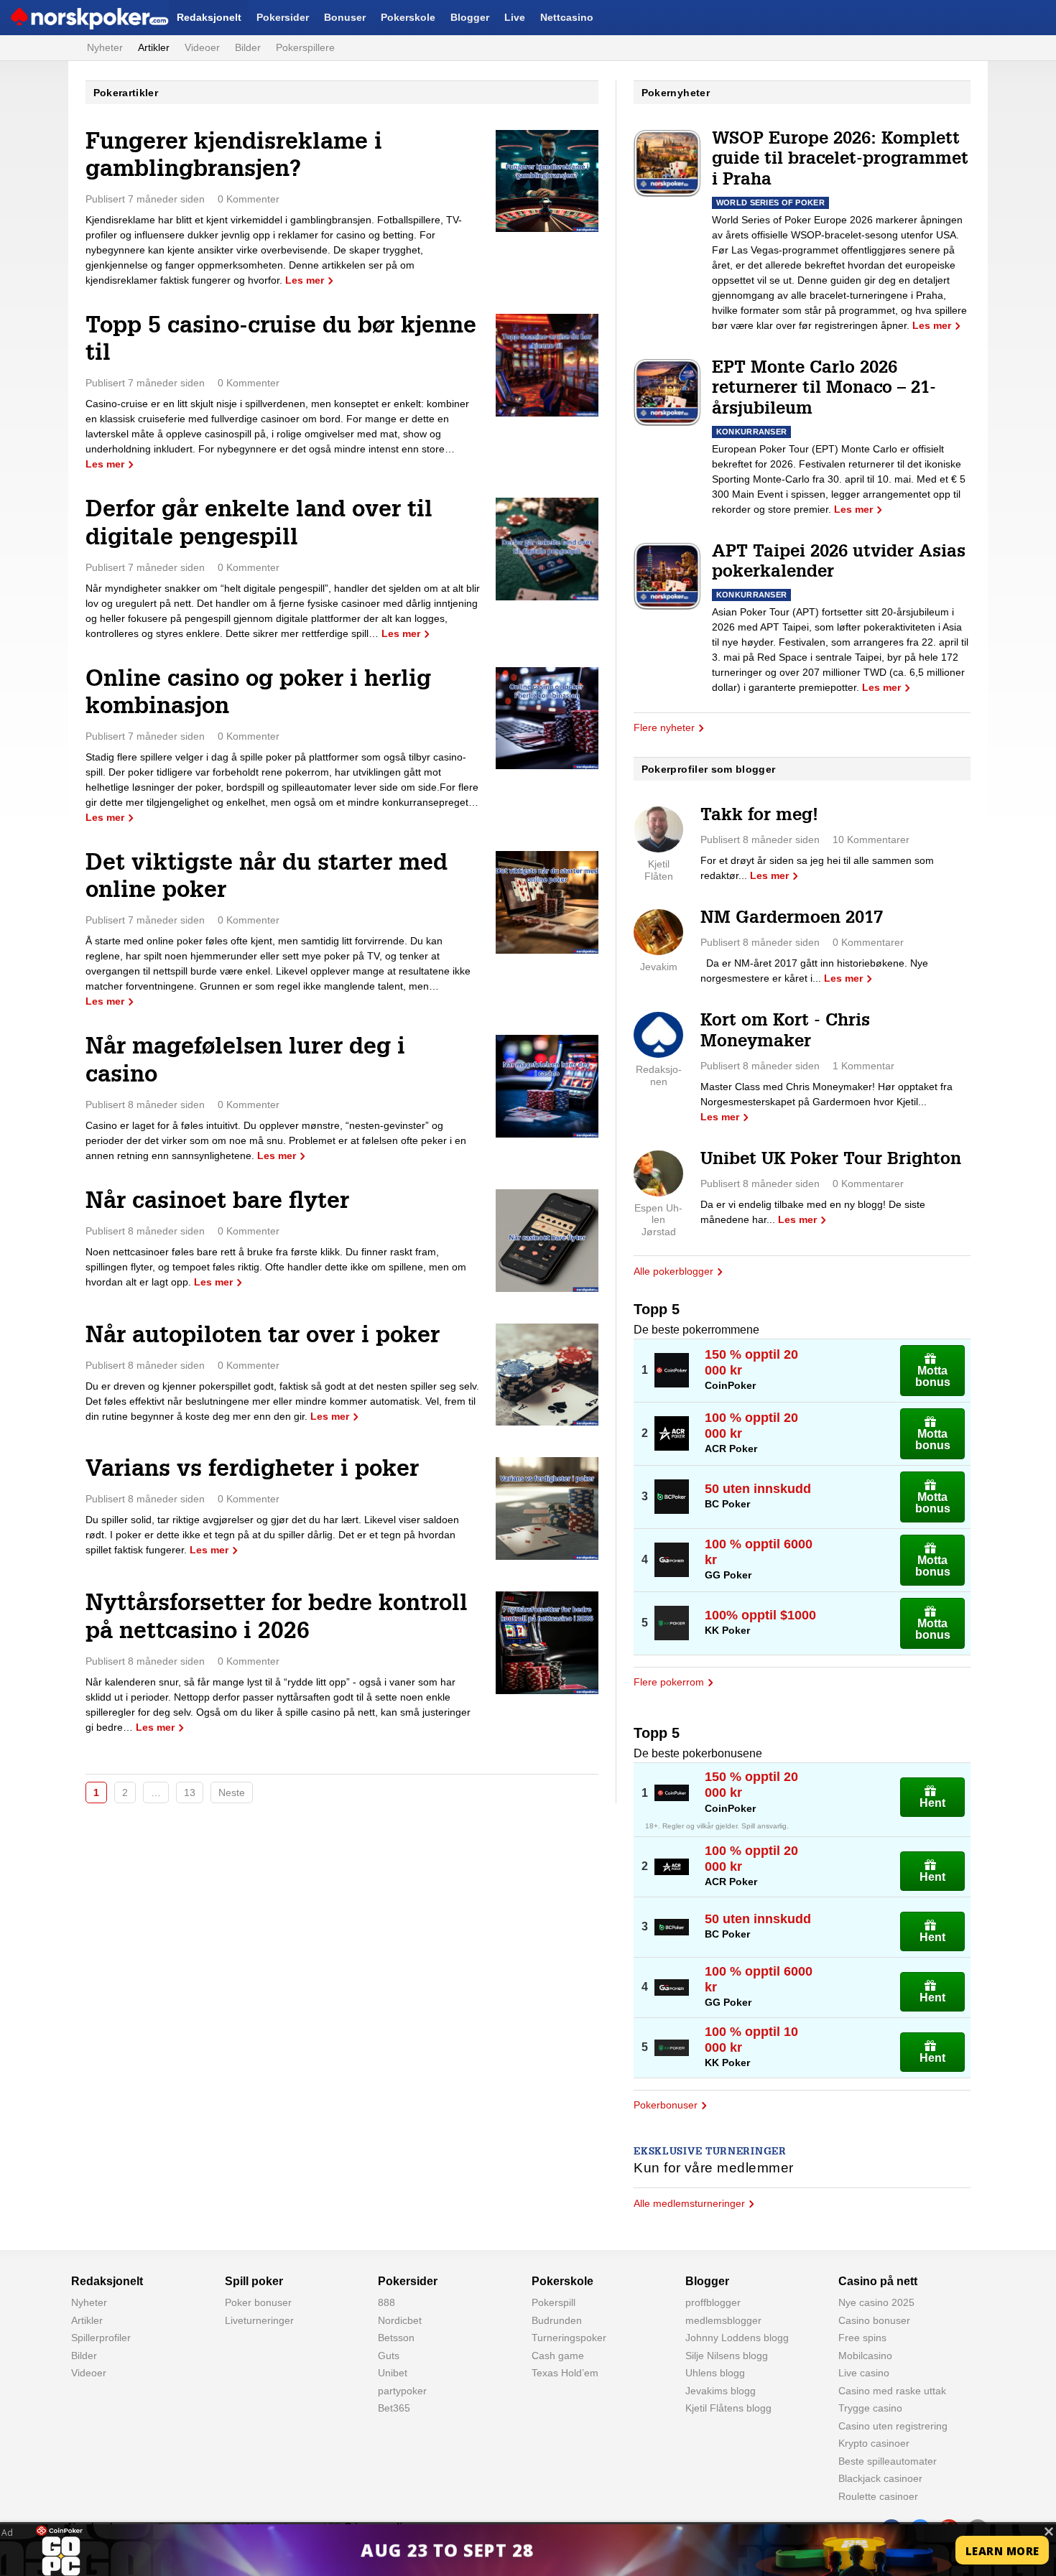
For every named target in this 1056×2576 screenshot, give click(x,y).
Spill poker (254, 2281)
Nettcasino (567, 17)
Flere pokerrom (669, 1682)
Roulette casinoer (878, 2496)
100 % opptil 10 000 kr (751, 2040)
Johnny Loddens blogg (737, 2338)
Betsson (396, 2338)
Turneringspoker (569, 2338)
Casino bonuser (874, 2320)
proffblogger (713, 2302)
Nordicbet (400, 2320)
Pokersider (283, 17)
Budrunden (557, 2320)
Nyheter (105, 47)
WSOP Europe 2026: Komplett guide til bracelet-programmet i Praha (840, 161)
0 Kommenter (249, 199)
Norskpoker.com (48, 17)
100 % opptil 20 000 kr (751, 1426)
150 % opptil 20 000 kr (751, 1362)
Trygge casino (870, 2408)
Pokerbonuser (666, 2105)
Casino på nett (878, 2281)
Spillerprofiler (101, 2338)
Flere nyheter (664, 727)
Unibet (393, 2373)
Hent (932, 1803)
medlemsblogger (723, 2320)
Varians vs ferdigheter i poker (252, 1471)
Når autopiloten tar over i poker (263, 1337)
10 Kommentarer (871, 840)
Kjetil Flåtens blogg (728, 2408)
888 (386, 2302)
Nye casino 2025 (876, 2302)
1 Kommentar (863, 1066)
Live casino (864, 2373)
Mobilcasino (865, 2356)
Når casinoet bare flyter (217, 1203)
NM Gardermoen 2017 (792, 919)
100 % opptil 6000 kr (759, 1552)
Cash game (558, 2356)
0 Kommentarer (868, 942)
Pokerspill (554, 2302)
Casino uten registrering (893, 2426)
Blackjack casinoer (880, 2478)
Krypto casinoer (874, 2443)
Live (515, 17)
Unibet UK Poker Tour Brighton (831, 1161)
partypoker (402, 2391)
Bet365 (394, 2408)
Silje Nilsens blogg (727, 2356)
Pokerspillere (305, 47)
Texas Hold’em (565, 2373)
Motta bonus (933, 1376)
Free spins (862, 2338)
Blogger (470, 17)
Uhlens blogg (715, 2373)
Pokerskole (408, 17)
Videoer (202, 47)
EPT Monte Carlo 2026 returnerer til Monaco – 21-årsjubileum (824, 390)
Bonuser (345, 17)
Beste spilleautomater (888, 2461)
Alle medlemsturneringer (689, 2203)
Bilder (248, 47)
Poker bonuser (258, 2302)
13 (190, 1792)
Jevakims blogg (721, 2391)
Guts (389, 2356)
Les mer (305, 280)
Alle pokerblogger (673, 1271)
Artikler (154, 47)
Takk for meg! (759, 817)
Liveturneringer (259, 2320)
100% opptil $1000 (760, 1615)
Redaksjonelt (209, 17)
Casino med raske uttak (892, 2391)
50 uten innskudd (758, 1489)
